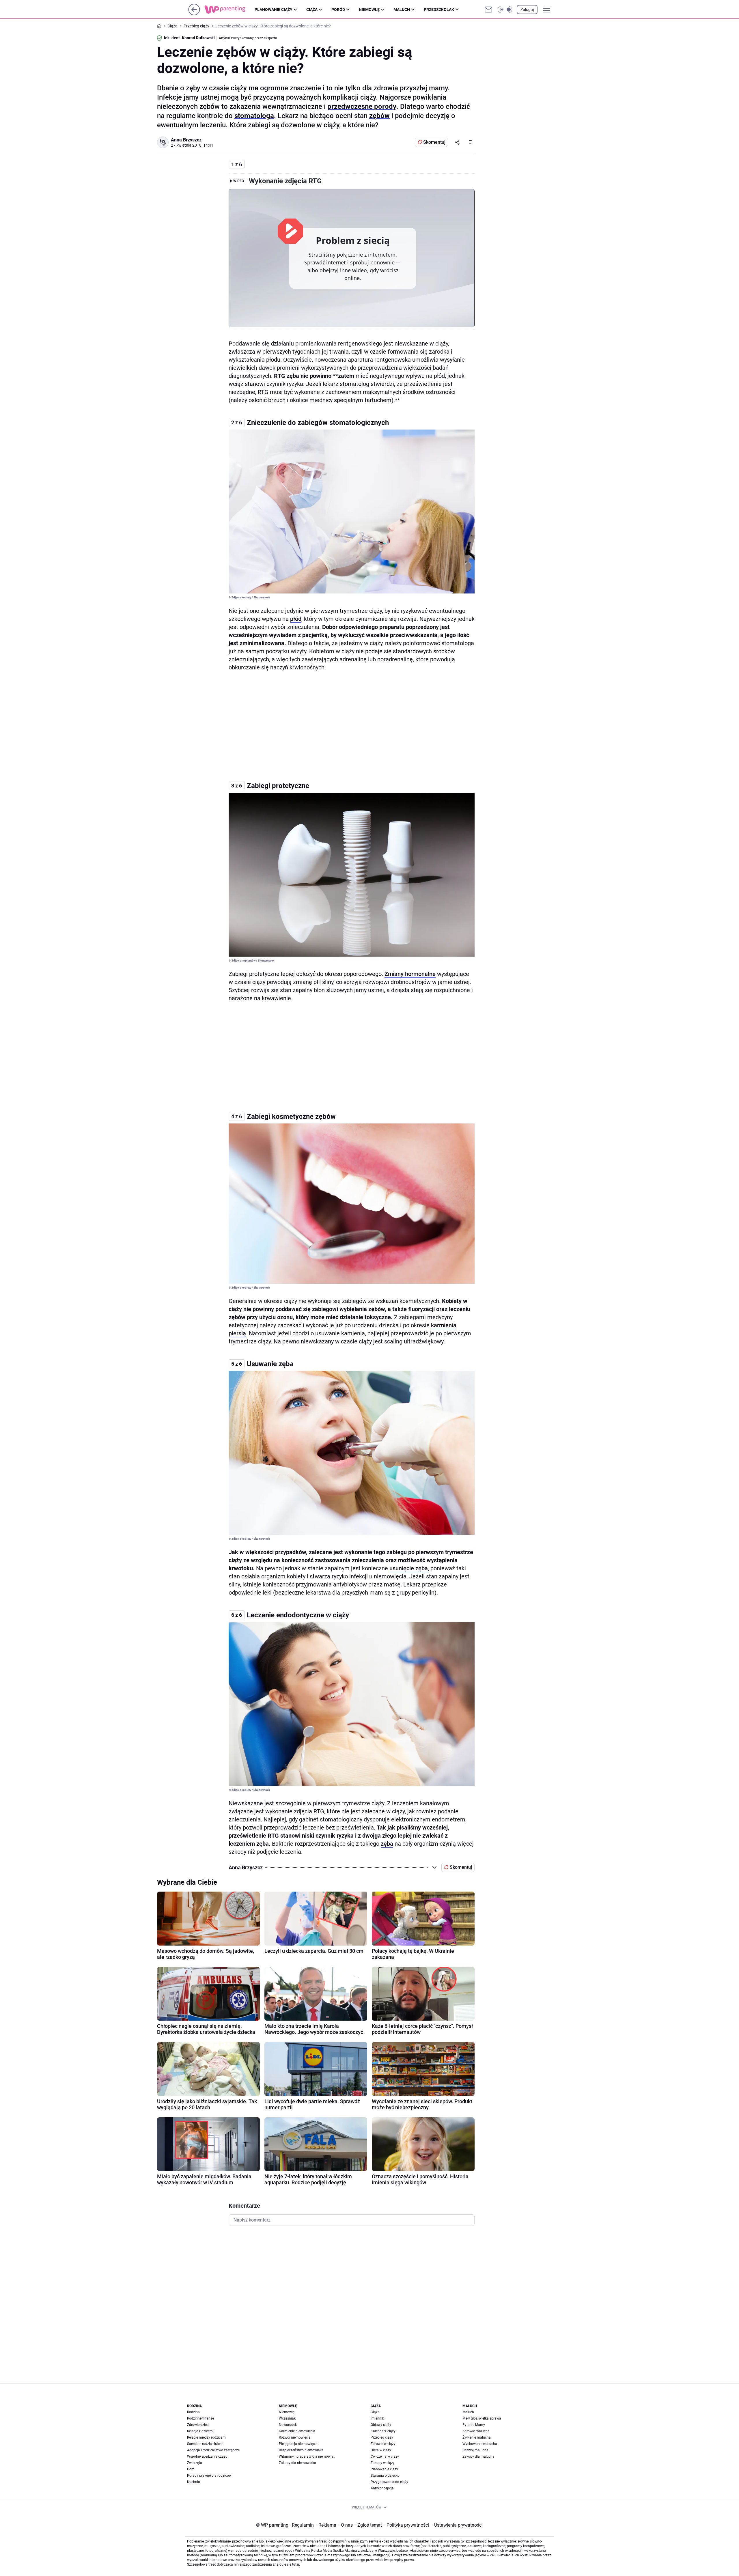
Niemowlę (369, 10)
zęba (387, 1844)
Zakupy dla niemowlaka (297, 2463)
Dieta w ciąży (381, 2450)
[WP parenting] (229, 10)
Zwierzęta (195, 2463)
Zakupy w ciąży (383, 2463)
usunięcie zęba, (409, 1568)
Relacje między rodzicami (207, 2437)
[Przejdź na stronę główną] (194, 14)
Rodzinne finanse (200, 2418)
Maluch (402, 10)
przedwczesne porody (362, 107)
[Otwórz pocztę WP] (488, 10)
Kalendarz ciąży (383, 2431)
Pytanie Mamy (474, 2425)
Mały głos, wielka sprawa (482, 2418)
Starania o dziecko (385, 2476)
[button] (505, 10)
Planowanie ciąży (274, 10)
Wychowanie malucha (480, 2444)
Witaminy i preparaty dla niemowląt (307, 2456)
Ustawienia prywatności (457, 2525)
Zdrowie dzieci (198, 2425)
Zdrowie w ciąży (383, 2444)
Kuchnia (194, 2482)
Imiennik (377, 2418)
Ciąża (312, 10)
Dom (191, 2469)
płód (296, 619)
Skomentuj (434, 142)
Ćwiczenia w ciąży (385, 2456)
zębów (379, 116)
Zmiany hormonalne (410, 974)
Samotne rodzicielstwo (205, 2444)
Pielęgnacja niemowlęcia (298, 2444)
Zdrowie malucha (476, 2431)
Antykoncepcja (382, 2488)
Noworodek (288, 2425)
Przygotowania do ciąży (389, 2482)
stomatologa (254, 116)
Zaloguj (527, 10)
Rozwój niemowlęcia (295, 2437)
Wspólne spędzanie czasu (207, 2456)
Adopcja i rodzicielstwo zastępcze (213, 2450)
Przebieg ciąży (382, 2437)
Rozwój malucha (475, 2450)
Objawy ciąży (381, 2425)
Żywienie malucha (477, 2437)
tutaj (296, 2564)
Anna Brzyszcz (186, 140)
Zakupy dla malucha (478, 2456)
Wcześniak (287, 2418)
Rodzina (193, 2412)
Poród (338, 10)
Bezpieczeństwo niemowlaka (301, 2450)
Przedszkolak (439, 10)
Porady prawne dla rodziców (209, 2476)
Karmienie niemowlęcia (297, 2431)
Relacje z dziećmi (200, 2431)
